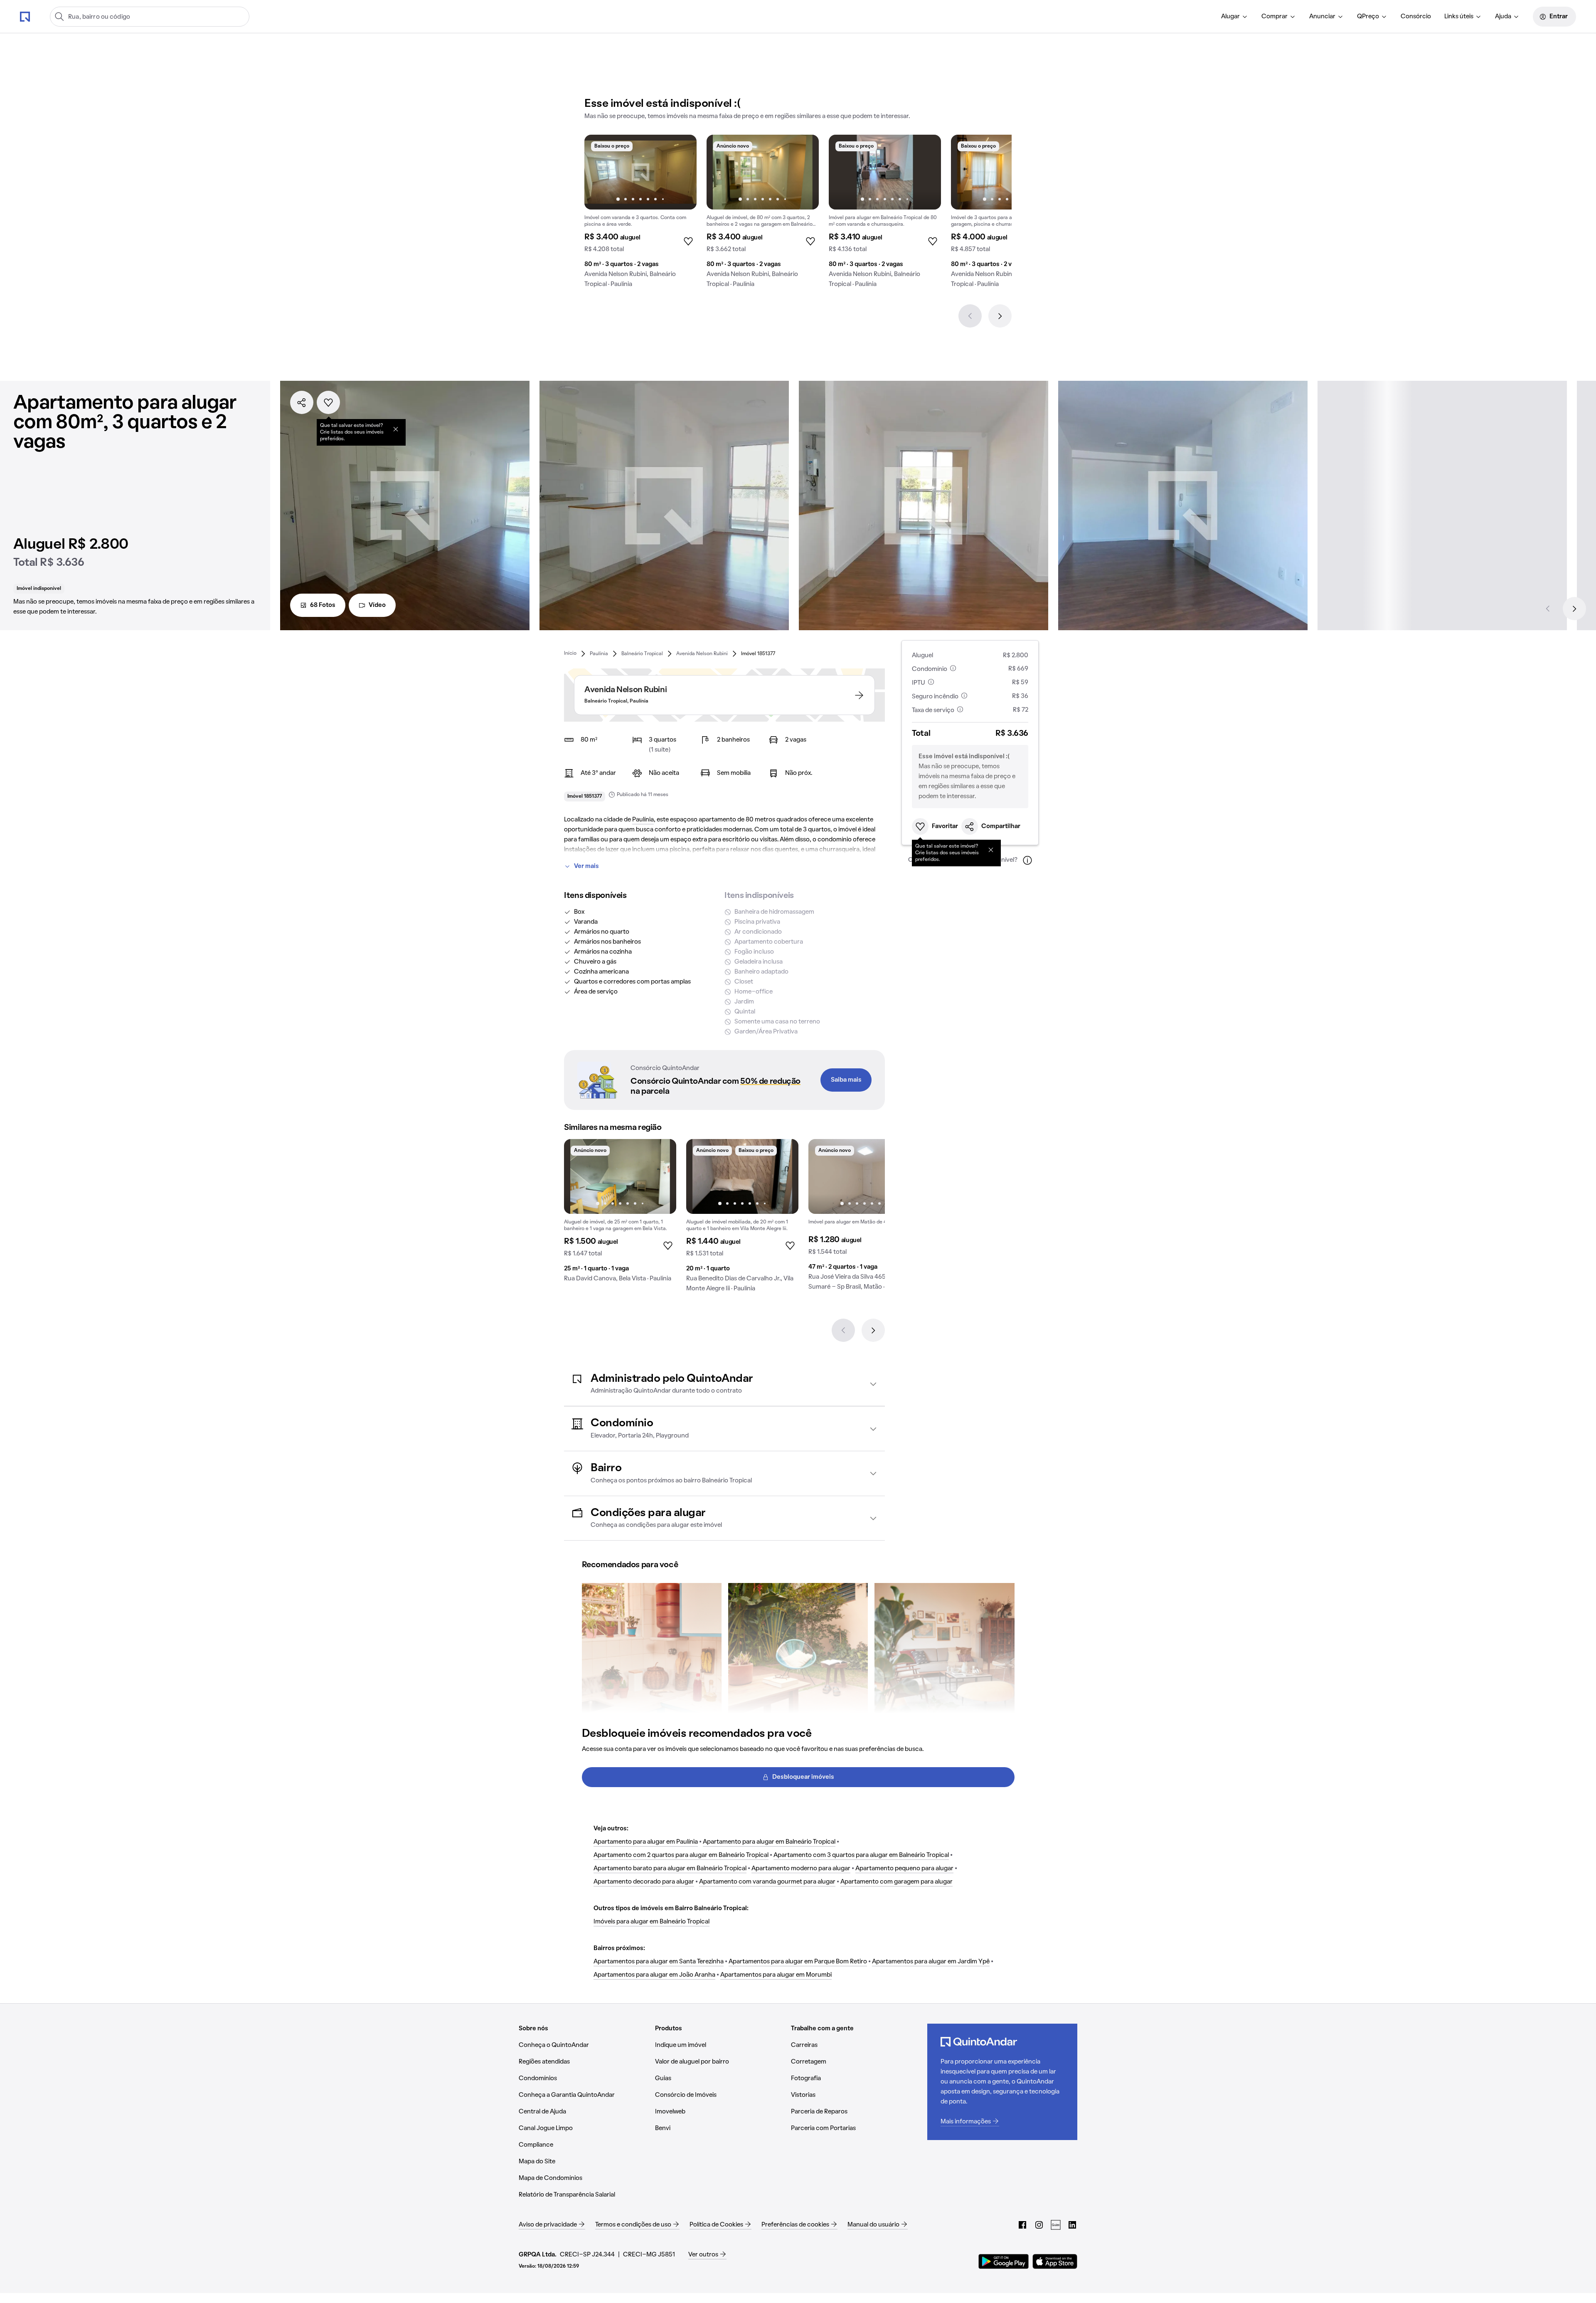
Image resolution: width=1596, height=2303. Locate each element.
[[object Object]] (396, 429)
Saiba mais (846, 1080)
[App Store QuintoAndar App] (1055, 2261)
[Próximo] (1000, 316)
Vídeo (377, 605)
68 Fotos (323, 605)
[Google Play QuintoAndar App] (1004, 2261)
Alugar (1230, 17)
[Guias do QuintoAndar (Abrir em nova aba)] (1056, 2225)
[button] (724, 1384)
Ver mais (586, 866)
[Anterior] (970, 316)
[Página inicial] (25, 16)
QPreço (1368, 17)
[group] (640, 215)
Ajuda (1503, 17)
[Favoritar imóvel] (328, 402)
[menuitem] (1235, 17)
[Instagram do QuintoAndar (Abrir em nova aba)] (1039, 2225)
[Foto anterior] (599, 172)
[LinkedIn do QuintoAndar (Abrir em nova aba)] (1072, 2225)
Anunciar (1322, 17)
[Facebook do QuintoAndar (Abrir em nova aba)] (1022, 2225)
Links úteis (1459, 17)
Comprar (1275, 17)
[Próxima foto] (682, 172)
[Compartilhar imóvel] (302, 402)
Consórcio (1416, 17)
